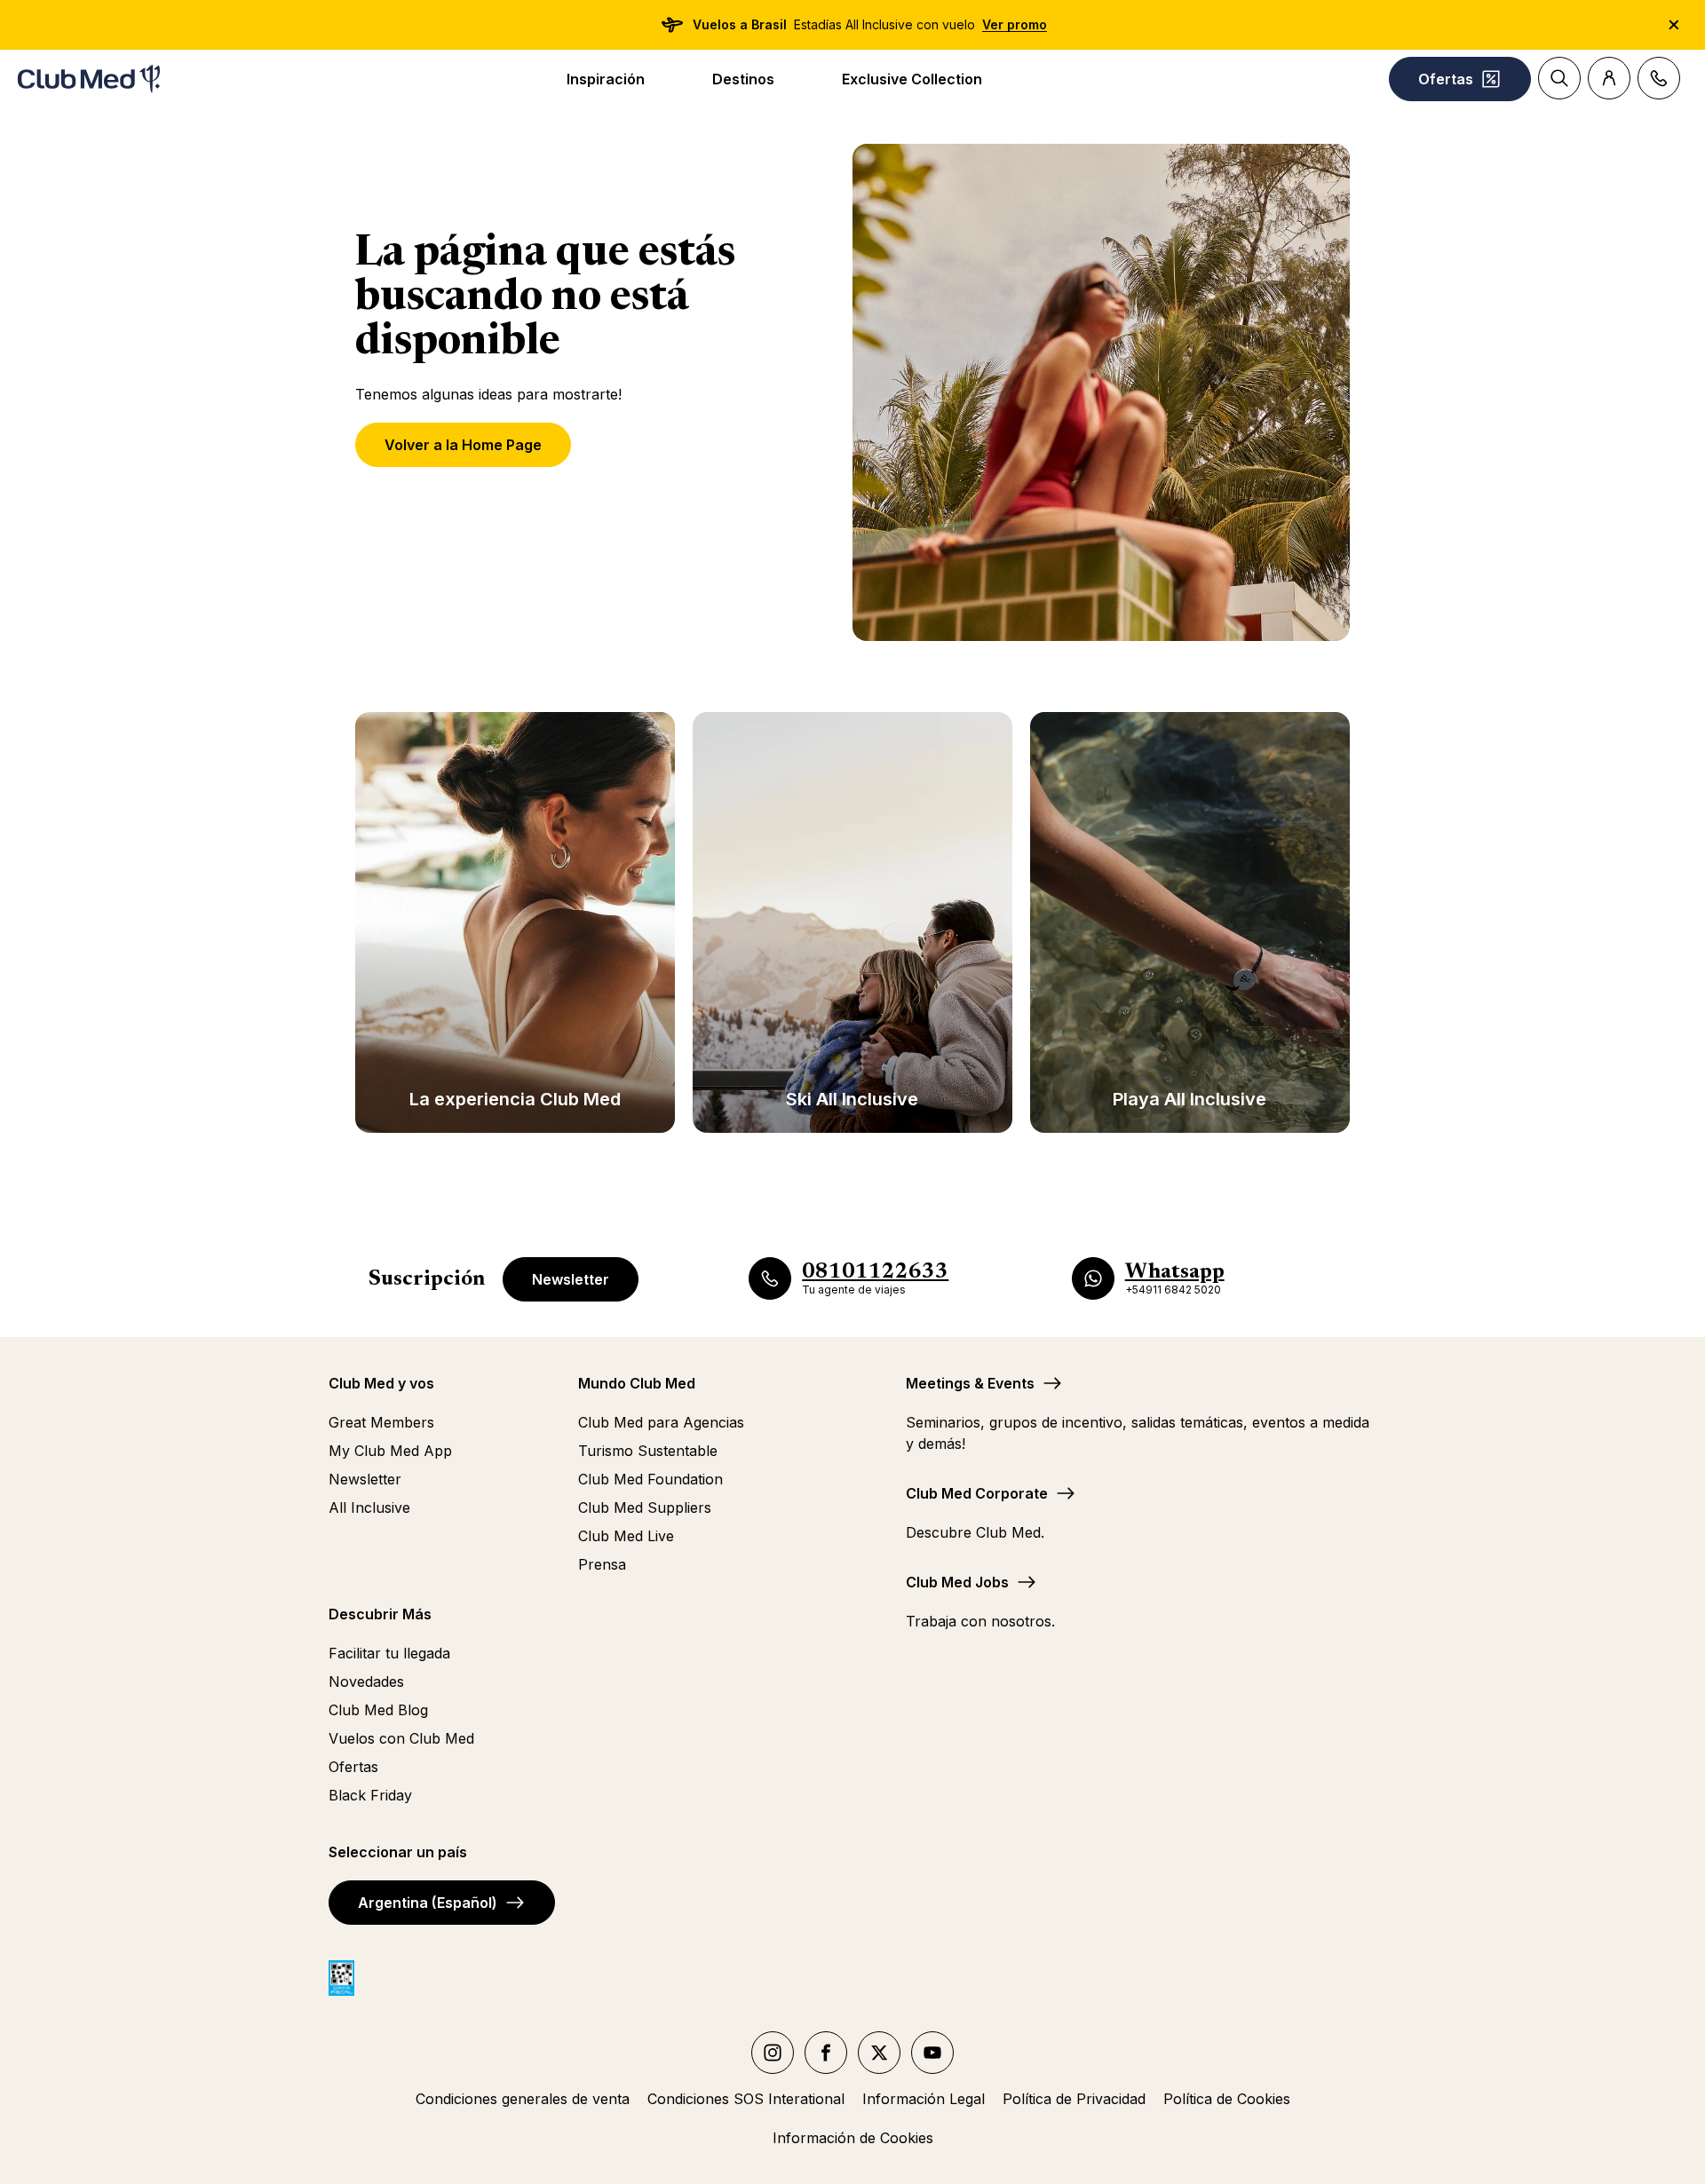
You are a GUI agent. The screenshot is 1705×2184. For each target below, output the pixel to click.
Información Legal (924, 2099)
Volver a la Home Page (463, 445)
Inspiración (606, 79)
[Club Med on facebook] (826, 2053)
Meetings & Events (970, 1383)
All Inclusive (369, 1507)
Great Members (381, 1422)
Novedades (366, 1682)
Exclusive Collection (912, 79)
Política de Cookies (1227, 2099)
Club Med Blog (378, 1710)
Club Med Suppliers (645, 1507)
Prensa (602, 1564)
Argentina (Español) (428, 1903)
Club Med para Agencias (661, 1422)
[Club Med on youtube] (932, 2053)
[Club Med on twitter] (879, 2053)
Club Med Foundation (650, 1479)
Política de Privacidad (1074, 2099)
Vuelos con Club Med (401, 1738)
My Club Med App (390, 1451)
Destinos (743, 79)
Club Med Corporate (977, 1493)
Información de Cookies (853, 2138)
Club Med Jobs (957, 1582)
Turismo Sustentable (648, 1451)
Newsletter (571, 1279)
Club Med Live (626, 1536)
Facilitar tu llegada (389, 1653)
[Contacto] (1659, 78)
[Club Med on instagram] (773, 2053)
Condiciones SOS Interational (746, 2099)
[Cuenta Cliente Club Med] (1609, 78)
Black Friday (370, 1795)
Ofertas (353, 1767)
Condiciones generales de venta (523, 2099)
